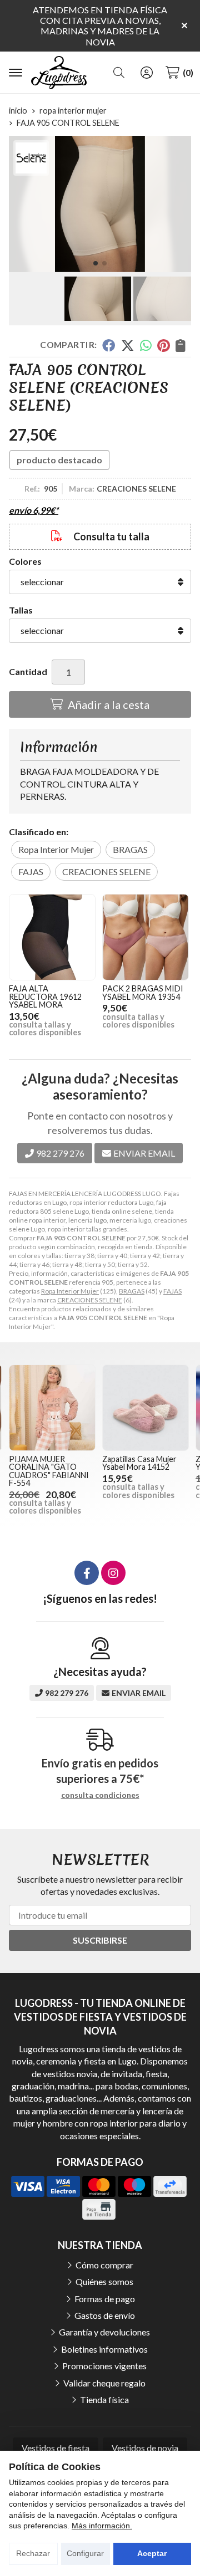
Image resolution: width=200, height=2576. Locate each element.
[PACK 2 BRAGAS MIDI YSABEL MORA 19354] (146, 937)
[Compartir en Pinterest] (163, 345)
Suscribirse (100, 1940)
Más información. (102, 2526)
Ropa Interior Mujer (70, 1291)
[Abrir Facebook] (87, 1573)
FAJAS (172, 1291)
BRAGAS (132, 1291)
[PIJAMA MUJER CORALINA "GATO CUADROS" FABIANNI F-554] (52, 1408)
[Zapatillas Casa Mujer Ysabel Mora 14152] (146, 1408)
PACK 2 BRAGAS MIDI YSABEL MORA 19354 (143, 992)
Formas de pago (105, 2299)
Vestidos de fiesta (56, 2448)
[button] (96, 263)
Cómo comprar (104, 2265)
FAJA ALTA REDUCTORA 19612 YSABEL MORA (45, 996)
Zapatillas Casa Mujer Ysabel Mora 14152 (139, 1463)
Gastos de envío (105, 2315)
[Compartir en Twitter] (127, 345)
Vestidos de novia (145, 2448)
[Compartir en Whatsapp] (146, 345)
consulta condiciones (100, 1795)
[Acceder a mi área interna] (147, 73)
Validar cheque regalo (104, 2383)
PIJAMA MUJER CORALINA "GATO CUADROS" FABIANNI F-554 (49, 1471)
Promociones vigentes (104, 2366)
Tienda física (104, 2399)
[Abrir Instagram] (113, 1573)
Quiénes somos (104, 2281)
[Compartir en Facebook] (109, 345)
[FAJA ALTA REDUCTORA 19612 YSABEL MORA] (52, 937)
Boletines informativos (104, 2349)
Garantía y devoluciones (104, 2332)
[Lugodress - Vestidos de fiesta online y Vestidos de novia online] (59, 73)
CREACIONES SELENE (90, 1300)
